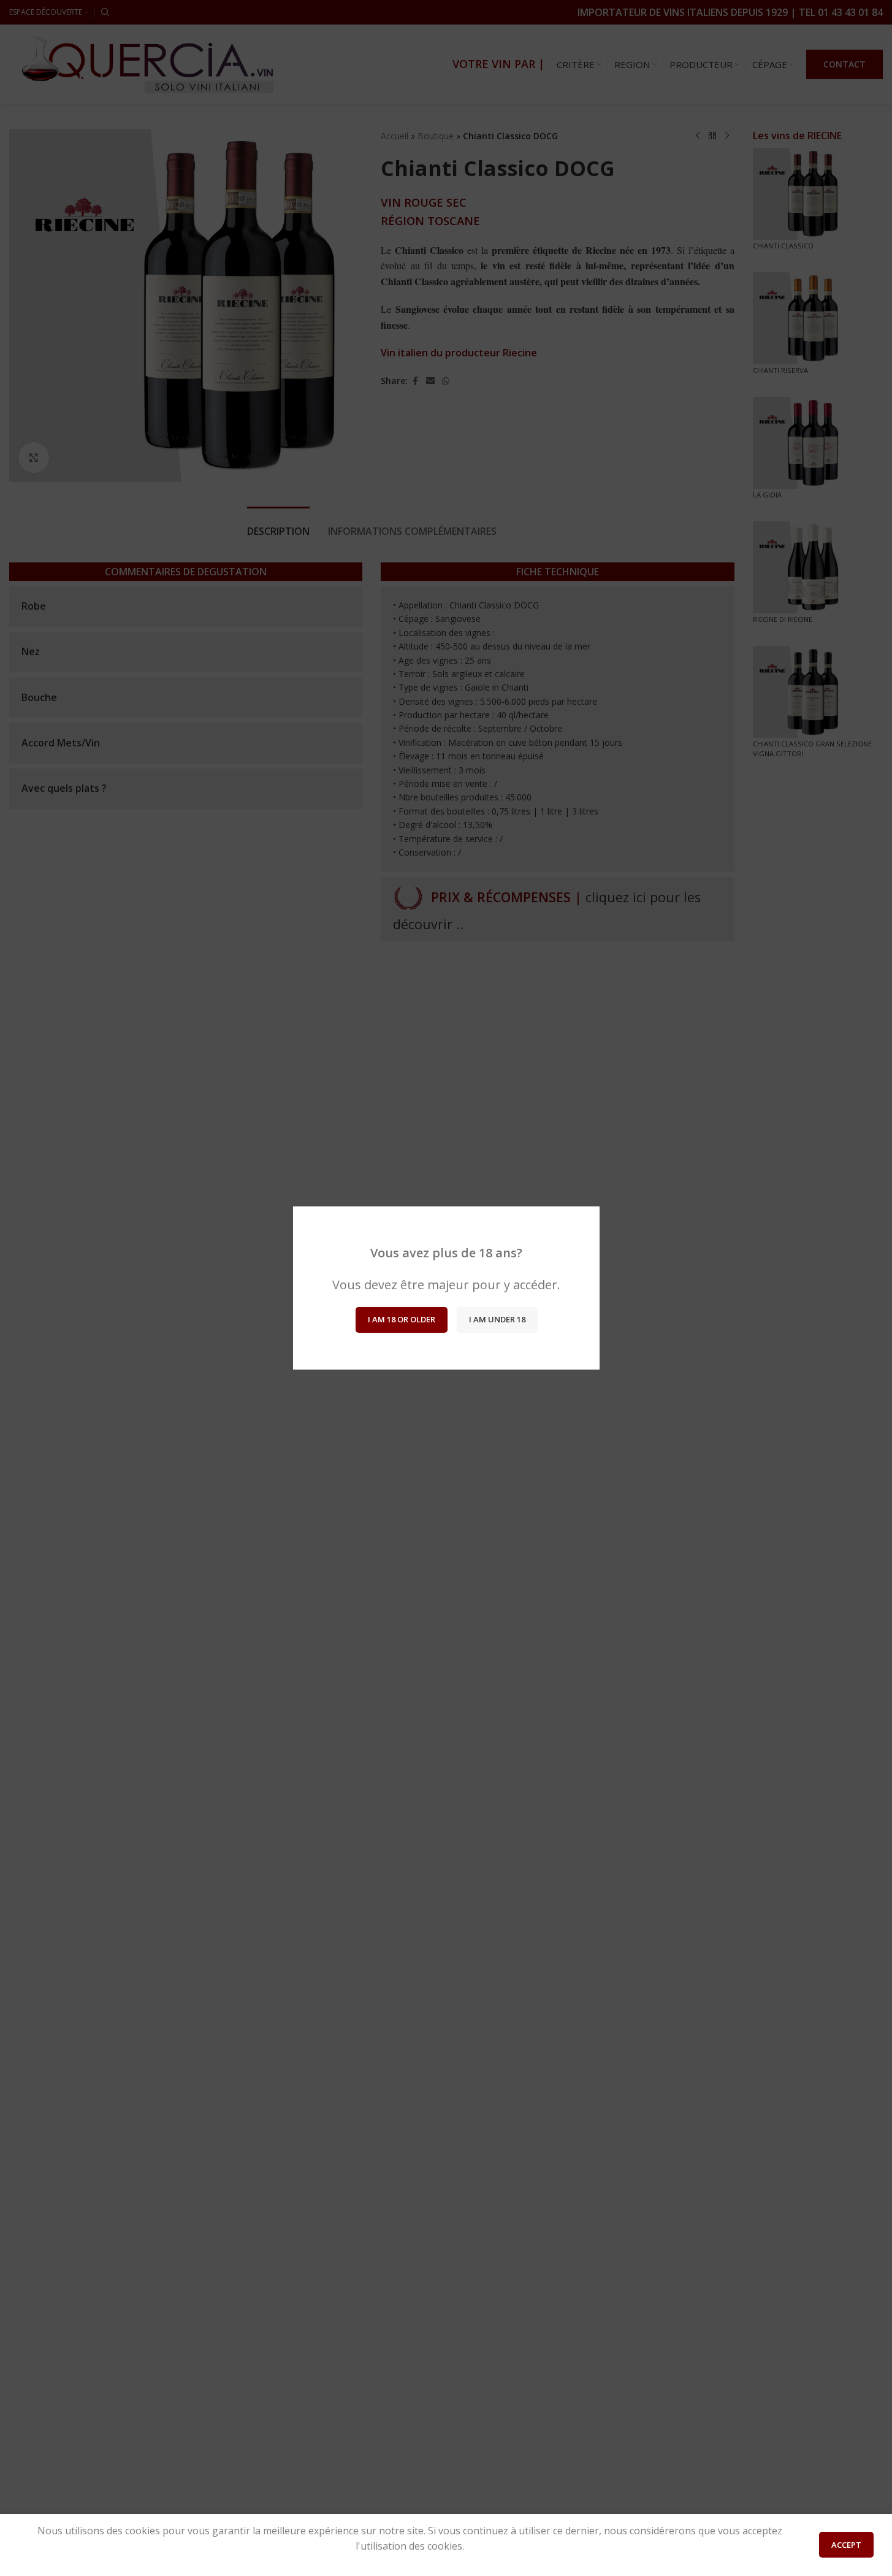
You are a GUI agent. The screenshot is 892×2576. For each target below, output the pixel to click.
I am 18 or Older (401, 1319)
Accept (846, 2545)
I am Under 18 (497, 1319)
